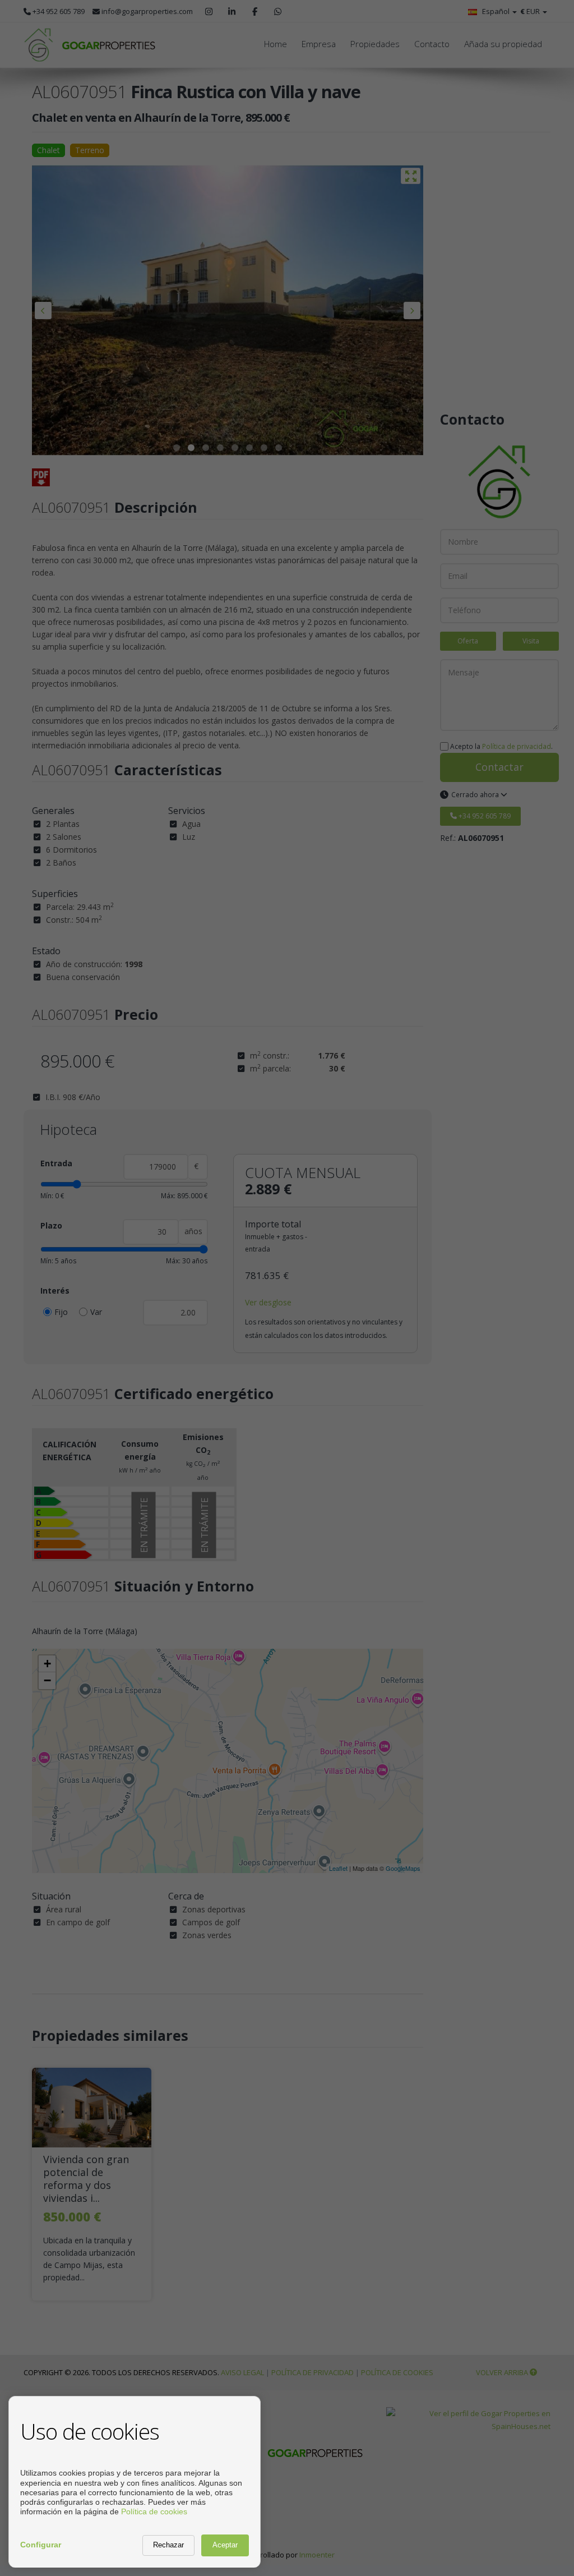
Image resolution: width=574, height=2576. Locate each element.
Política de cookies (154, 2511)
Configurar (41, 2545)
